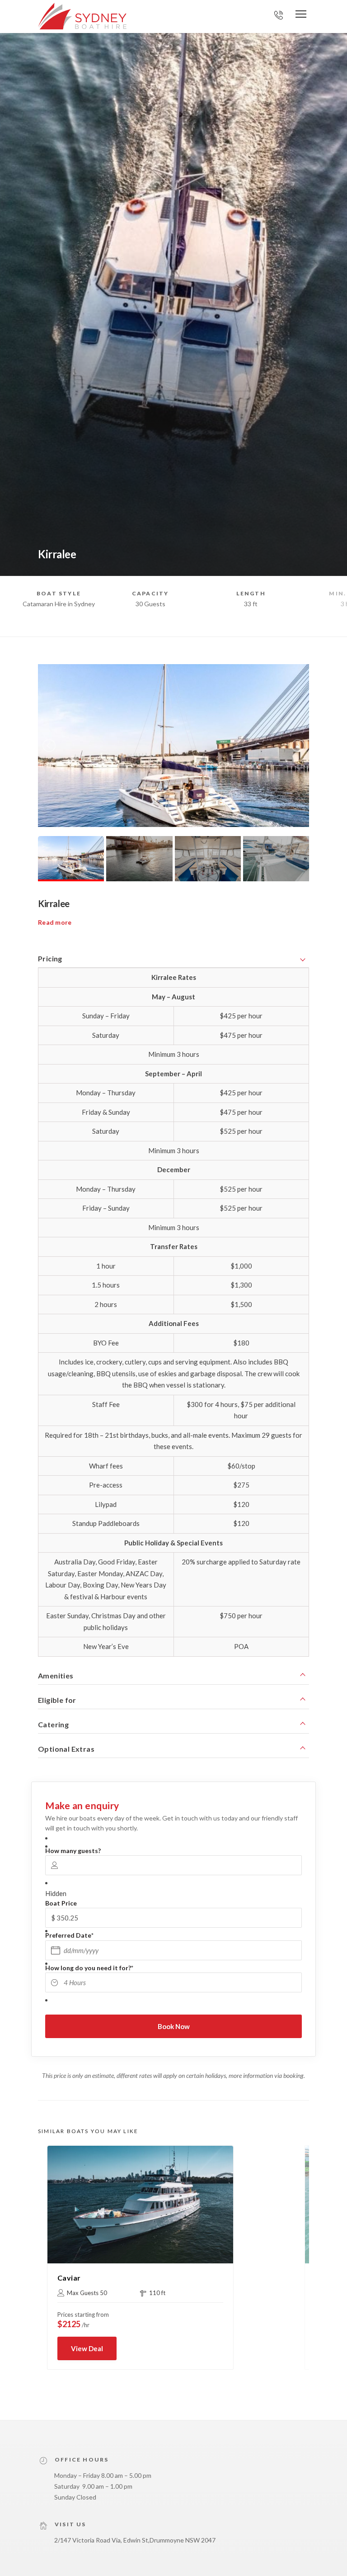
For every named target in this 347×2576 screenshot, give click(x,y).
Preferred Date (69, 1935)
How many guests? (73, 1851)
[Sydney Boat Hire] (82, 16)
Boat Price (61, 1903)
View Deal (87, 2348)
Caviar (69, 2278)
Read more (55, 922)
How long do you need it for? (89, 1968)
